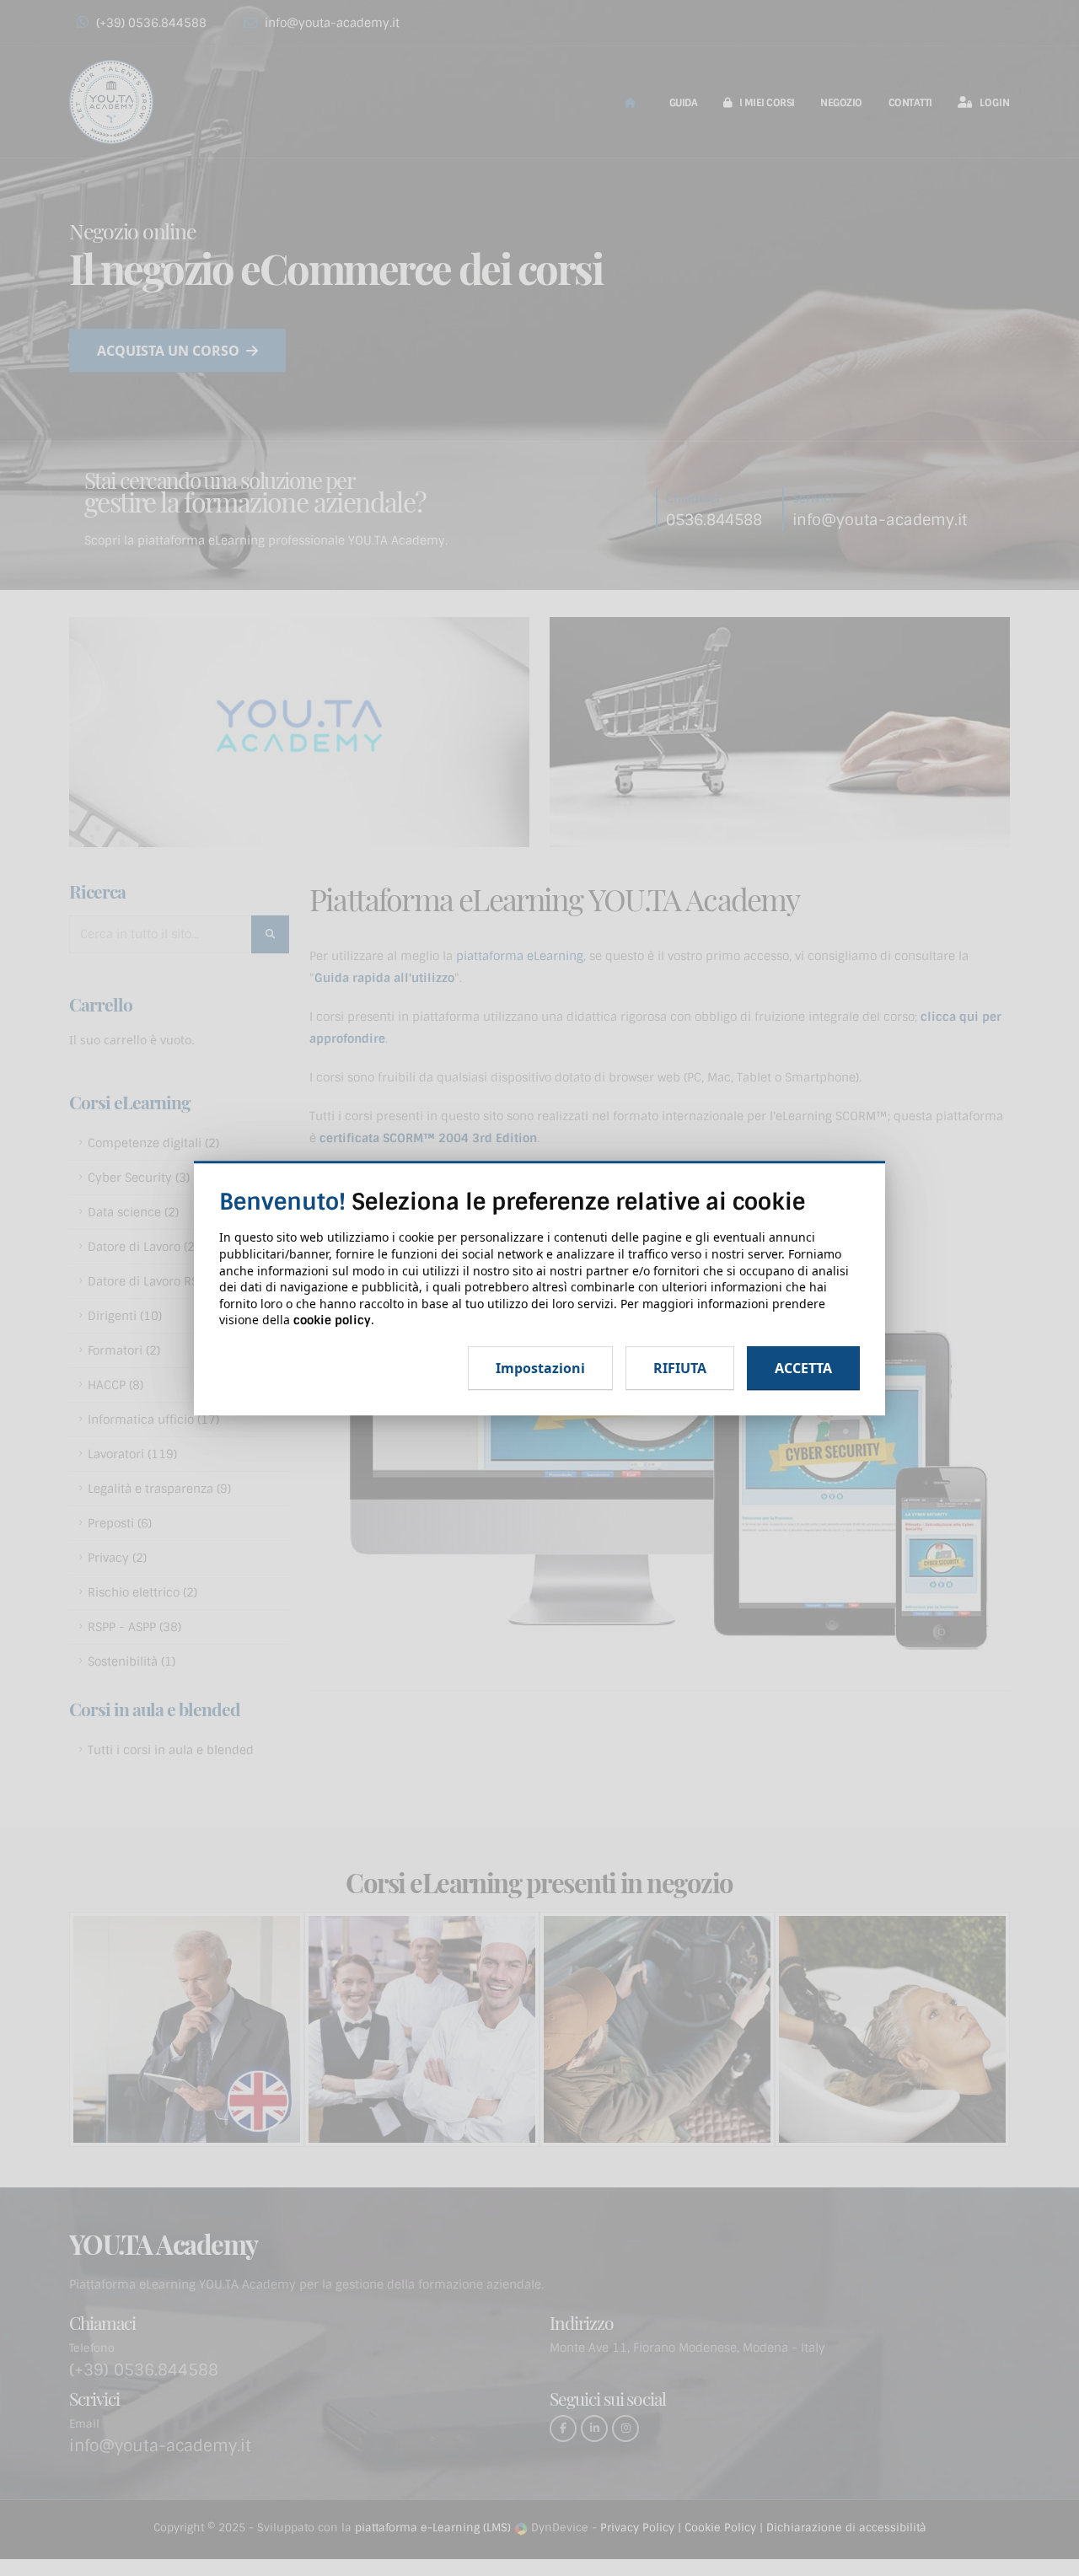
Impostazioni (540, 1368)
